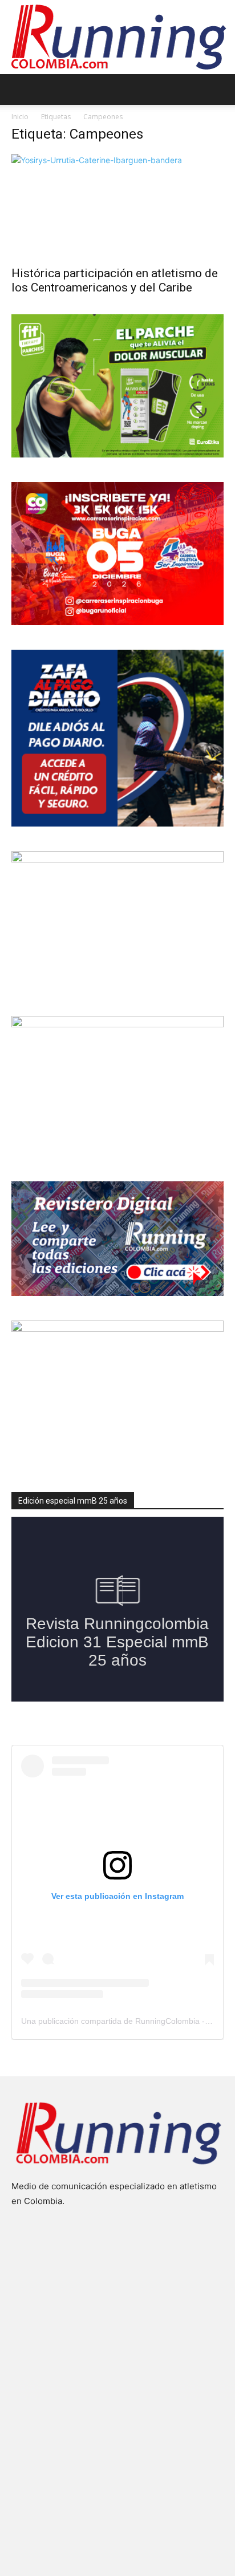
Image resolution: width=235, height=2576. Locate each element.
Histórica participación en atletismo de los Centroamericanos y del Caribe (115, 280)
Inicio (20, 117)
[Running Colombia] (117, 37)
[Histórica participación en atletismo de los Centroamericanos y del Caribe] (117, 206)
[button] (19, 90)
